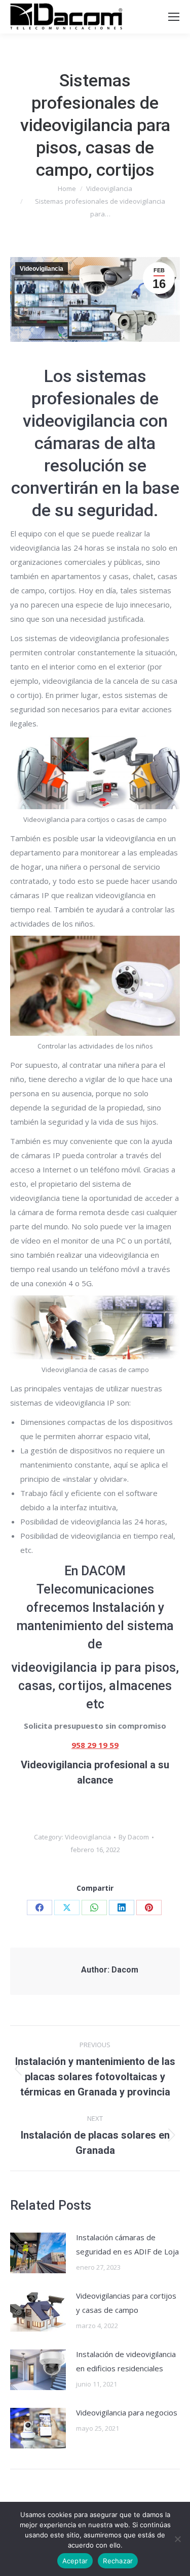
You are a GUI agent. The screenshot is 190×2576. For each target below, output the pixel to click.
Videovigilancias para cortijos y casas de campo (126, 2303)
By (134, 1837)
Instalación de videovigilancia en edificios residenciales (126, 2361)
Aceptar (75, 2561)
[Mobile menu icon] (174, 17)
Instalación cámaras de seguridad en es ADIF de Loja (127, 2244)
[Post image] (38, 2253)
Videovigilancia (42, 269)
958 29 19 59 (95, 1745)
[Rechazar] (177, 2539)
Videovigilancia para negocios (127, 2412)
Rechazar (118, 2561)
